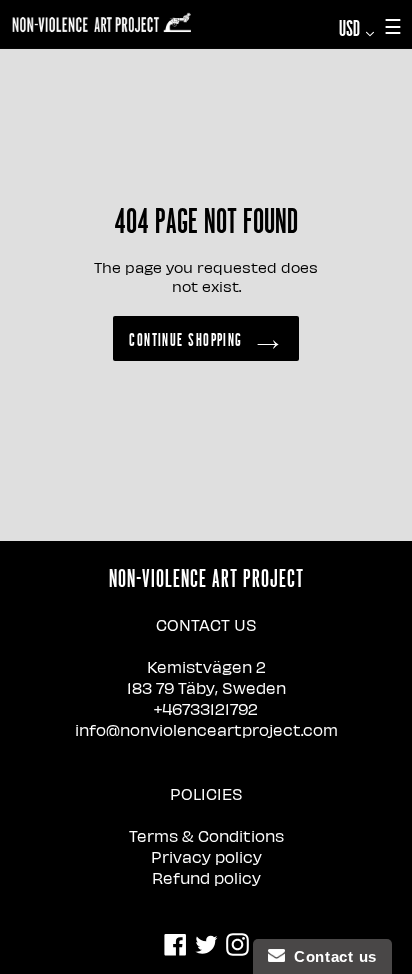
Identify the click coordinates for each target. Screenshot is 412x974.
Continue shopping (185, 338)
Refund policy (206, 877)
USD (361, 26)
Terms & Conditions (206, 835)
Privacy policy (206, 856)
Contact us (331, 956)
